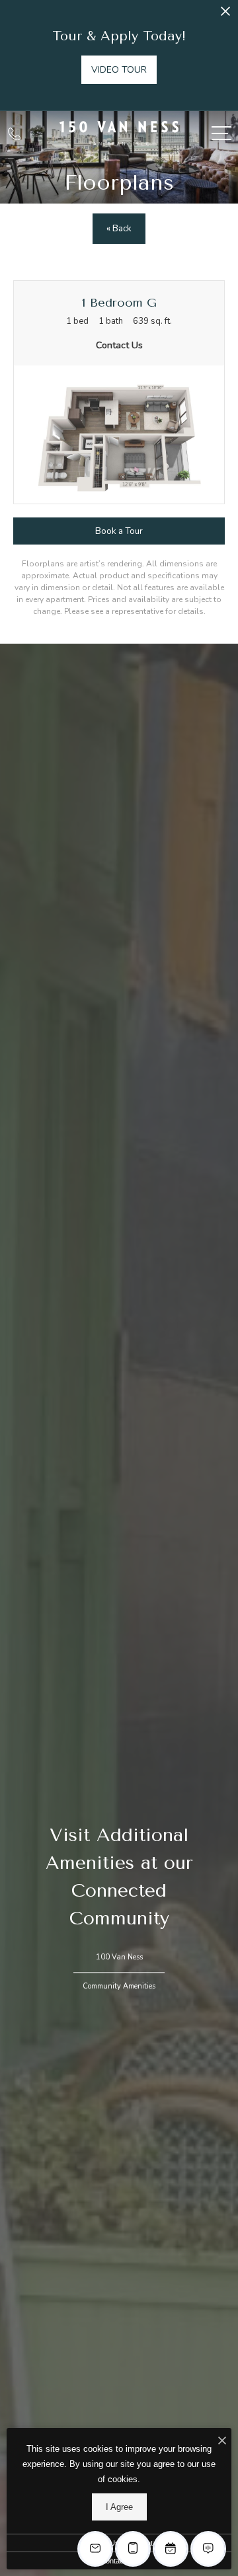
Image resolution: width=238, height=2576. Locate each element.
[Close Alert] (225, 15)
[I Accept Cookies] (222, 2442)
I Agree (119, 2507)
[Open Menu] (221, 133)
